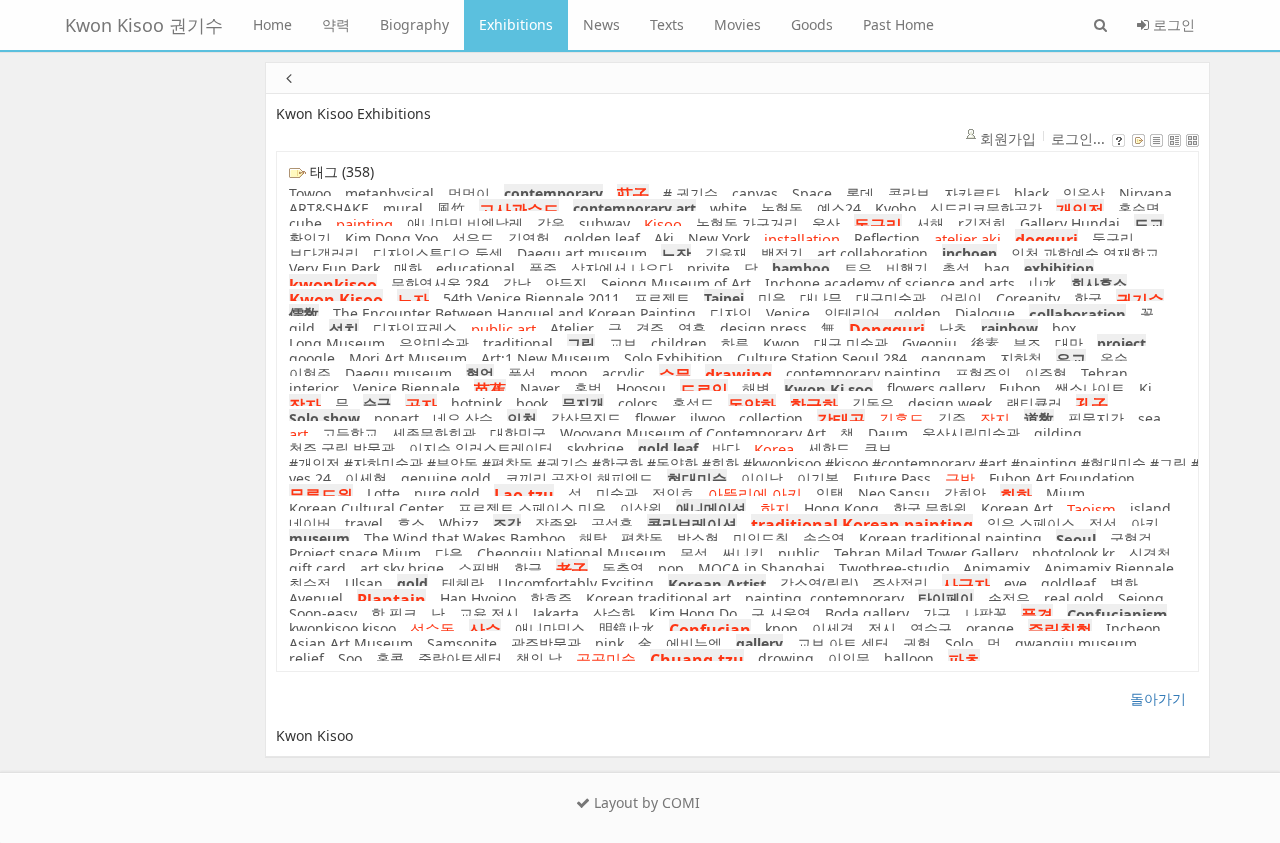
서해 (930, 223)
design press (763, 328)
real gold (1074, 598)
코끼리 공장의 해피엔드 (579, 478)
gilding (1058, 433)
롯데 (860, 193)
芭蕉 (490, 390)
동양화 (752, 405)
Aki (664, 238)
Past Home (898, 24)
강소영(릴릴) (819, 583)
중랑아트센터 (460, 658)
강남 (517, 283)
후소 (411, 523)
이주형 (1046, 373)
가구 (937, 613)
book (532, 403)
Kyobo (895, 208)
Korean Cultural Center (366, 508)
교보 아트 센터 (843, 643)
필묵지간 (1096, 418)
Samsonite (462, 643)
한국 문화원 (930, 508)
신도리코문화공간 (986, 208)
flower (655, 418)
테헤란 (463, 583)
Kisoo (663, 224)
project (1121, 343)
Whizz (459, 523)
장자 (305, 405)
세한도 (829, 448)
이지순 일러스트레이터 (481, 448)
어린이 (961, 298)
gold (412, 583)
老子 (572, 570)
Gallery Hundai (1070, 223)
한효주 (551, 598)
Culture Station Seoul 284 (822, 358)
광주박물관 (546, 643)
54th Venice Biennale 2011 (531, 298)
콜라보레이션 (692, 524)
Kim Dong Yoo (391, 238)
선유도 (473, 238)
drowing (786, 658)
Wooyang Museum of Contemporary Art (693, 433)
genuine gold (446, 478)
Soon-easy (323, 613)
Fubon (1020, 388)
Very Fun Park (334, 268)
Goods (812, 24)
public (799, 553)
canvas (755, 193)
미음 (772, 298)
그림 (581, 343)
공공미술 (606, 659)
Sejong (1141, 598)
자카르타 (972, 193)
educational (475, 268)
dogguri (1046, 240)
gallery (759, 643)
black (1031, 193)
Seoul (1076, 539)
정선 (1103, 523)
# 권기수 (690, 193)
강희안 (965, 493)
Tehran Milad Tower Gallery (926, 553)
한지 (775, 509)
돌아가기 (1158, 698)
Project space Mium (355, 553)
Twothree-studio (894, 568)
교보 (623, 343)
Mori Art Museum (408, 358)
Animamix (996, 568)
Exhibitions (516, 24)
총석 (956, 268)
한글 (528, 568)
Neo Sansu (894, 493)
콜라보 (909, 193)
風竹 (451, 208)
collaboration (1077, 314)
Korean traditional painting (950, 538)
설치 (344, 329)
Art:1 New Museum (545, 358)
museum (319, 538)
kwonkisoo (333, 285)
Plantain (391, 600)
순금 (377, 403)
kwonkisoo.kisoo (342, 628)
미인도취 (761, 538)
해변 (756, 388)
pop (671, 568)
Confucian (710, 630)
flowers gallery (936, 388)
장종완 (556, 523)
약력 (336, 24)
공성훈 (612, 523)
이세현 (366, 478)
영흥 (692, 328)
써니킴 (743, 553)
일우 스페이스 (1031, 523)
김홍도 (901, 419)
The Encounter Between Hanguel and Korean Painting (514, 313)
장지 (995, 419)
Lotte (383, 493)
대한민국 (518, 433)
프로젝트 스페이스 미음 (532, 508)
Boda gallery (867, 613)
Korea (774, 449)
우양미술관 (434, 343)
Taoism (1091, 509)
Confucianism (1117, 614)
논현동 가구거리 (747, 223)
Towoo (310, 193)
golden (917, 313)
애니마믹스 (550, 628)
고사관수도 (519, 210)
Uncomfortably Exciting (576, 583)
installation (802, 239)
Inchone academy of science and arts (890, 283)
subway (604, 223)
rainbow (1009, 328)
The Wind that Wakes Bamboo (464, 538)
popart (396, 418)
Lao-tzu (524, 495)
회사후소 (1099, 283)
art (298, 434)
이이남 (762, 478)
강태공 (841, 420)
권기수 (1140, 300)
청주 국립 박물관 (342, 448)
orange (990, 628)
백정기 (782, 253)
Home (272, 24)
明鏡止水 (627, 628)
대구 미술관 (851, 343)
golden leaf (602, 238)
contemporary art (634, 208)
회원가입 (1008, 138)
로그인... (1078, 138)
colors (638, 403)
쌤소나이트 (1090, 388)
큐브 (878, 448)
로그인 (1172, 24)
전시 (882, 628)
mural (403, 208)
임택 (830, 493)
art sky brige (402, 568)
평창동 (642, 538)
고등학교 (350, 433)
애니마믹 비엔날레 (465, 223)
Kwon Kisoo (336, 300)
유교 (1071, 359)
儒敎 (304, 314)
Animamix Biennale (1109, 568)
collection (771, 418)
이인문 (849, 658)
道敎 (1039, 419)
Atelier (572, 328)
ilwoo (707, 418)
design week (950, 403)
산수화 (614, 613)
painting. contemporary (824, 598)
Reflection (887, 238)
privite (708, 268)
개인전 (1080, 210)
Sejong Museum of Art (676, 283)
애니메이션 (711, 508)
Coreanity (1028, 298)
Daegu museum (398, 373)
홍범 (588, 388)
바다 (726, 448)
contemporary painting (863, 373)
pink (609, 643)
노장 (676, 254)
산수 (485, 630)
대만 (1069, 343)
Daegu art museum (582, 253)
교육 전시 (489, 613)
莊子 (633, 195)
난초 (953, 328)
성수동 (432, 629)
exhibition (1059, 268)
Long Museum (337, 343)
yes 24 (310, 478)
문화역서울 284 (440, 283)
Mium (1065, 493)
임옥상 (1084, 193)
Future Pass (892, 478)
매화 (408, 268)
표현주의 (983, 373)
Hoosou (641, 388)
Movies (737, 24)
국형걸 (1131, 538)
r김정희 (982, 223)
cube (305, 223)
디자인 (731, 313)
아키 (1145, 523)
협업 (480, 373)
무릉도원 (321, 495)
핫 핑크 (394, 613)
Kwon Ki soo (828, 389)
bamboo (801, 268)
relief (306, 658)
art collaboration (872, 253)
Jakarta (556, 613)
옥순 (1114, 358)
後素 (985, 343)
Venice (788, 313)
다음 (449, 553)
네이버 (310, 523)
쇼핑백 (479, 568)
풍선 (522, 373)
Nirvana (1145, 193)
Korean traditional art (658, 598)
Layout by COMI (645, 802)
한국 (1088, 298)
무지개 (583, 403)
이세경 (833, 628)
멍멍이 (469, 193)
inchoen (969, 253)
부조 (1027, 343)
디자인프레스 (415, 328)
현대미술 (697, 479)
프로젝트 (662, 298)
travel (364, 523)
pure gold (447, 493)
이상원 (641, 508)
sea (1149, 418)
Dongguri (887, 330)
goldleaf (1068, 583)
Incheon (1133, 628)
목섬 (694, 553)
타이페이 (946, 598)
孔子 (1092, 405)
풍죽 (543, 268)
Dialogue (985, 313)
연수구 (931, 628)
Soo (350, 658)
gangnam (953, 358)
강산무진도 (586, 418)
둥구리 (1113, 238)
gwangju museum (1076, 643)
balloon (909, 658)
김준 (952, 418)
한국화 (814, 405)
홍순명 (1139, 208)
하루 (735, 343)
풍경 (1037, 615)
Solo (959, 643)
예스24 (839, 208)
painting (364, 224)
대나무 (821, 298)
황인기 (310, 238)
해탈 (593, 538)
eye (1015, 583)
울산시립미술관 (971, 433)
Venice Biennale (406, 388)
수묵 (675, 375)
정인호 (673, 493)
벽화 (1124, 583)
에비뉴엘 (694, 643)
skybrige (595, 448)
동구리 (878, 225)
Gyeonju (929, 343)
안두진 (566, 283)
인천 (522, 419)
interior (314, 388)
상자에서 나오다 (622, 268)
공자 (421, 405)
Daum (888, 433)
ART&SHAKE (329, 208)
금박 (960, 479)
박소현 (698, 538)
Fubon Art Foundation (1062, 478)
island (1150, 508)
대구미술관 (891, 298)
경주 (650, 328)
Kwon (781, 343)
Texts (667, 24)
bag (997, 268)
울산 (826, 223)
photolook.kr (1073, 553)
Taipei (724, 298)
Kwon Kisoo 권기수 (144, 25)
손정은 (1009, 598)
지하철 (1021, 358)
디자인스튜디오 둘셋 (438, 253)
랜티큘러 (1034, 403)
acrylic (623, 373)
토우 (858, 268)
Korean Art (1017, 508)
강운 (551, 223)
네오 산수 (463, 418)
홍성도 (693, 403)
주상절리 (900, 583)
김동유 (873, 403)
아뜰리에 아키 (755, 494)
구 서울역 (781, 613)
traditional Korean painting (862, 525)
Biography (414, 24)
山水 (1043, 283)
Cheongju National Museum (571, 553)
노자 (413, 300)
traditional (518, 343)
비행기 (907, 268)
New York (719, 238)
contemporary (553, 193)
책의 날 (539, 658)
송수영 (824, 538)
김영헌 (529, 238)
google (312, 358)
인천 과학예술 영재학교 (1085, 253)
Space (812, 193)
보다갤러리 (324, 253)
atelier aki (967, 239)
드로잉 (704, 390)
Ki (1145, 388)
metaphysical (389, 193)
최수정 (310, 583)
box (1064, 328)
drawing (738, 375)
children (679, 343)
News (601, 24)
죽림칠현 (1060, 630)
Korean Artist (717, 584)
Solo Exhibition (673, 358)
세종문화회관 (434, 433)
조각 (507, 523)
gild (302, 328)
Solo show (324, 418)
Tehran (1104, 373)
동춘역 (623, 568)
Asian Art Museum (351, 643)
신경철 (1150, 553)
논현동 (782, 208)
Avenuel (316, 598)
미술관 (617, 493)
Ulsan (364, 583)
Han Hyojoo (478, 598)
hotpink (476, 403)
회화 (1016, 495)
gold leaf (668, 448)
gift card (317, 568)
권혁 (917, 643)
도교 (1149, 224)
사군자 (966, 585)
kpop (781, 628)
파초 (964, 660)
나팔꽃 (986, 613)
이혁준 (310, 373)
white (728, 208)
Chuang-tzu (697, 660)
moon (569, 373)
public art (503, 329)
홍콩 (390, 658)
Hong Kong (841, 508)
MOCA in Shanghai (761, 568)
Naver (540, 388)
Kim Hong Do (693, 613)
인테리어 (852, 313)
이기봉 (818, 478)
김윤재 (726, 253)
